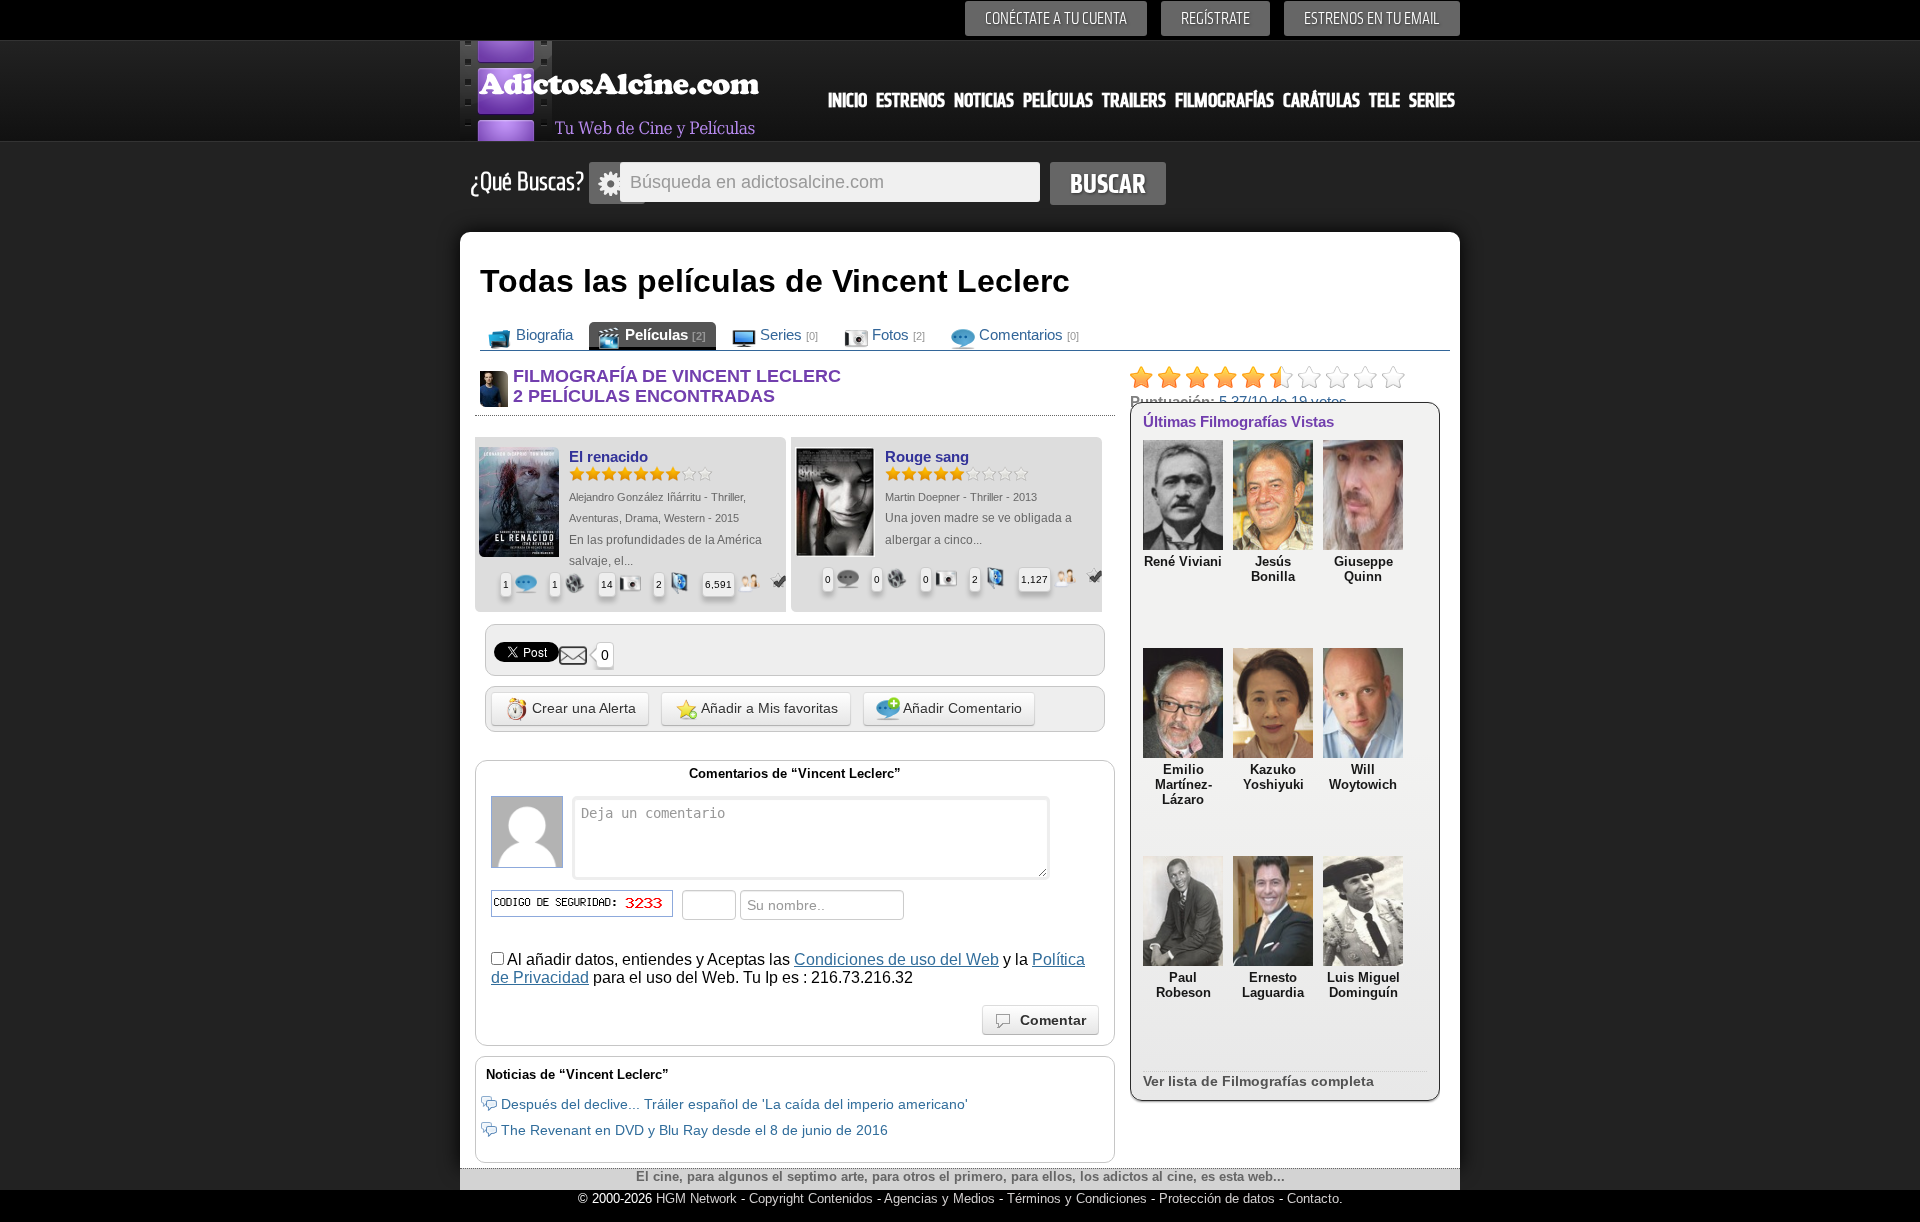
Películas (1058, 100)
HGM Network (696, 1198)
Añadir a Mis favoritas (768, 708)
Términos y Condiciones (1079, 1198)
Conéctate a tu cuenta (1056, 18)
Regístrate (1215, 18)
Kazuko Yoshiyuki (1273, 777)
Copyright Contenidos (811, 1198)
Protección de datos (1217, 1198)
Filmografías (1224, 100)
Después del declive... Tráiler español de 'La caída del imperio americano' (734, 1104)
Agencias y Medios (939, 1198)
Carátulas (1321, 100)
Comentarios (1027, 334)
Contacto (1313, 1198)
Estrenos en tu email (1372, 18)
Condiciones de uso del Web (896, 959)
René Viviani (1183, 561)
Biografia (542, 334)
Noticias (984, 100)
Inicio (847, 100)
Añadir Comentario (961, 708)
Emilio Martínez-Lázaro (1183, 784)
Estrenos (910, 100)
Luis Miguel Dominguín (1363, 985)
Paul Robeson (1183, 985)
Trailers (1134, 100)
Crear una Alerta (582, 708)
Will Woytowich (1363, 777)
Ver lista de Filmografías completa (1258, 1081)
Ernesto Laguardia (1273, 985)
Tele (1384, 100)
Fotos (896, 334)
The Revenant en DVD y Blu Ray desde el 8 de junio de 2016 (694, 1130)
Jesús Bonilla (1273, 569)
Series (1432, 100)
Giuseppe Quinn (1363, 569)
